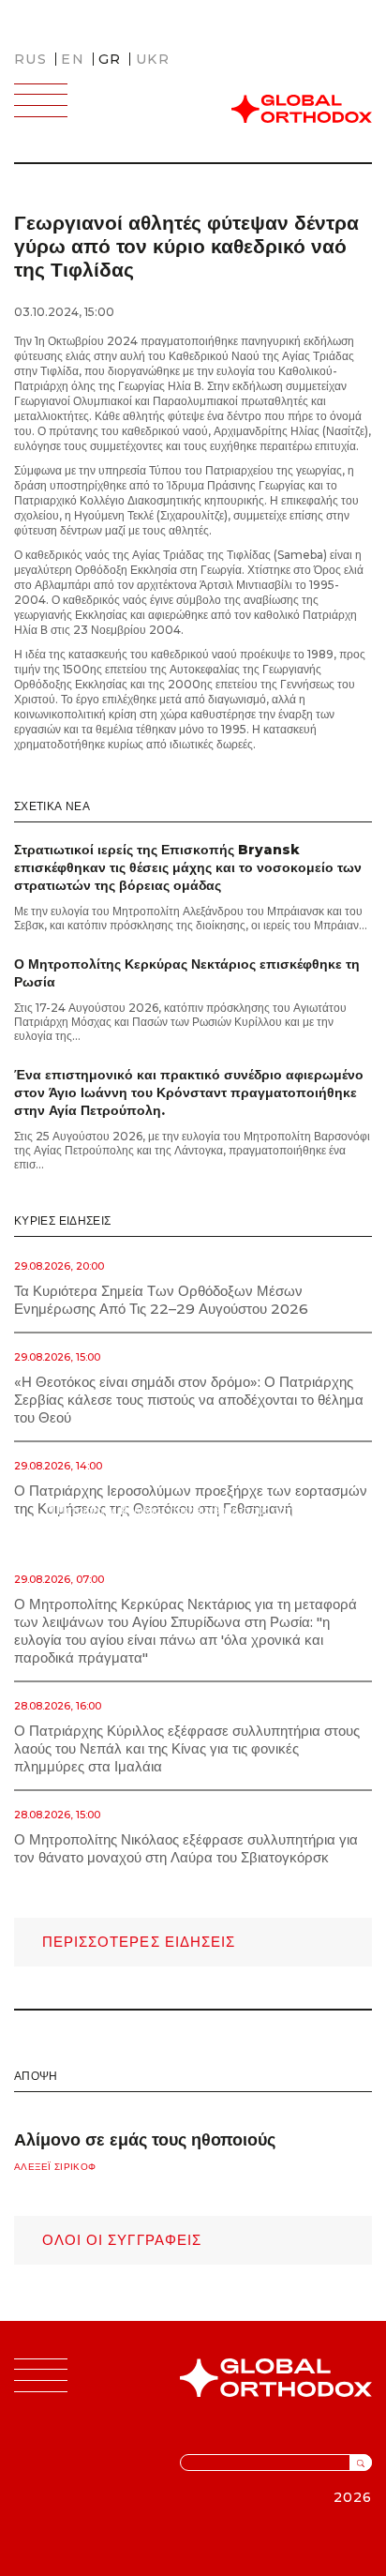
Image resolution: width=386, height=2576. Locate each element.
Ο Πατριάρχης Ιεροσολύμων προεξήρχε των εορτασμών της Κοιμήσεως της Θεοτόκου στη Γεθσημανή (191, 1499)
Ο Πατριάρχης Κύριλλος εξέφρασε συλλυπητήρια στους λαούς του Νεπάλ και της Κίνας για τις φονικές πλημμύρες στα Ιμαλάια (187, 1748)
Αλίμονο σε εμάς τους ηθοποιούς (145, 2140)
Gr (110, 59)
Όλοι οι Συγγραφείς (122, 2240)
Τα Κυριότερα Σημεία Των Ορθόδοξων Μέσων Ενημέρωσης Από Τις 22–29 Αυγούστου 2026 (161, 1300)
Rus (30, 59)
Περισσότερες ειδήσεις (139, 1942)
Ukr (153, 59)
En (73, 59)
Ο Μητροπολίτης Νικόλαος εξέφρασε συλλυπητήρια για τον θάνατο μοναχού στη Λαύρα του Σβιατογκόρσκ (186, 1848)
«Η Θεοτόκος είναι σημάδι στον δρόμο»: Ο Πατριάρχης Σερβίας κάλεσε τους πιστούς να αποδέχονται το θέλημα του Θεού (189, 1400)
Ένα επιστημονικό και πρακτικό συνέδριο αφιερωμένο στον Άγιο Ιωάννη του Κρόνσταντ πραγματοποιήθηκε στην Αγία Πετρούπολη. (189, 1092)
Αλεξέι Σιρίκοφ (55, 2167)
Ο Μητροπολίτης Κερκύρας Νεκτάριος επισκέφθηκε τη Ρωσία (187, 973)
